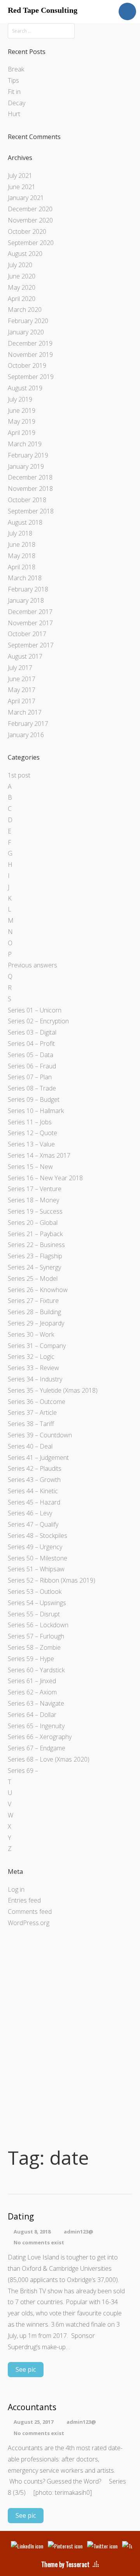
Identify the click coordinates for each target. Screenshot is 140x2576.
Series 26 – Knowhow (38, 1290)
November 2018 (30, 489)
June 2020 (22, 276)
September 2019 (31, 377)
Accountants (32, 2407)
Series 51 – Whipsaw (36, 1569)
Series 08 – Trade (32, 1088)
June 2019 (22, 410)
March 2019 (25, 444)
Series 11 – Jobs (30, 1122)
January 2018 (26, 600)
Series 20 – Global (33, 1223)
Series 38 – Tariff (31, 1424)
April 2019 (22, 433)
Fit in (14, 92)
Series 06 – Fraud (32, 1066)
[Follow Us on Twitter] (102, 2546)
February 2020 (28, 321)
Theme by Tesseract (65, 2564)
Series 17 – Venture (35, 1189)
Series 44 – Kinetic (33, 1491)
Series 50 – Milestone (38, 1558)
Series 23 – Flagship (35, 1256)
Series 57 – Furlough (36, 1636)
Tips (13, 80)
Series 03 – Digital (32, 1032)
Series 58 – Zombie (34, 1647)
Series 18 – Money (33, 1200)
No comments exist (39, 2242)
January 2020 (26, 332)
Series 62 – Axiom (32, 1692)
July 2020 (20, 265)
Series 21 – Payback (35, 1234)
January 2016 (26, 735)
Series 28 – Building (34, 1312)
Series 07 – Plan (30, 1077)
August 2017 (25, 656)
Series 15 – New (30, 1167)
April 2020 (22, 299)
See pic (26, 2369)
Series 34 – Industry (35, 1379)
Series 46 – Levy (30, 1513)
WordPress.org (29, 1923)
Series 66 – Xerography (40, 1737)
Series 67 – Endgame (37, 1748)
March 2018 (25, 578)
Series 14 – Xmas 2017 (39, 1155)
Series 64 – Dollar (32, 1715)
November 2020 (30, 220)
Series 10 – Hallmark (36, 1111)
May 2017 (22, 690)
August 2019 (25, 388)
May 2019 (22, 421)
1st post (19, 775)
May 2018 (22, 556)
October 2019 (27, 365)
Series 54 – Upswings (37, 1603)
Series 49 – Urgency (35, 1547)
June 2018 (22, 544)
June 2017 (22, 679)
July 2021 (20, 176)
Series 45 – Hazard (34, 1502)
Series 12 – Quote (32, 1133)
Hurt (14, 114)
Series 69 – (23, 1771)
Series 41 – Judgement (38, 1458)
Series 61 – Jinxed (32, 1681)
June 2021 (22, 187)
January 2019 (26, 466)
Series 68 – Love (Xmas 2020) (49, 1759)
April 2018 (22, 567)
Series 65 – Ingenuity (36, 1726)
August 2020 (25, 254)
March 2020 (25, 310)
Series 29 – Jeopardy (36, 1323)
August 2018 (25, 522)
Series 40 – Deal (30, 1446)
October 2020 (27, 231)
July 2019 (20, 399)
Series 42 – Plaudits (35, 1468)
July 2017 (20, 668)
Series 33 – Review (33, 1368)
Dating (21, 2217)
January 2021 (26, 198)
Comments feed (30, 1912)
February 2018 (28, 589)
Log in (16, 1889)
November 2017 (30, 623)
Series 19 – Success (35, 1211)
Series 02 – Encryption (38, 1021)
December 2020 (30, 209)
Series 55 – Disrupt (34, 1614)
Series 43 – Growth (34, 1480)
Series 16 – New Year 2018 (45, 1178)
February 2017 (28, 724)
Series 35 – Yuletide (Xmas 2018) (53, 1390)
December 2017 (30, 612)
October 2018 (27, 500)
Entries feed (24, 1900)
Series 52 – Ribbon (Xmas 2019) (52, 1580)
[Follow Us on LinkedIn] (27, 2546)
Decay (17, 103)
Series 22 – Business (36, 1245)
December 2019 (30, 343)
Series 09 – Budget (34, 1099)
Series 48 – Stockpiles (38, 1536)
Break (16, 69)
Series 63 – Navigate (36, 1703)
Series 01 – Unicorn (35, 1010)
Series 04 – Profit (31, 1044)
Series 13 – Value (31, 1144)
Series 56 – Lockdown (38, 1625)
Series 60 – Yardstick (36, 1670)
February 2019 (28, 455)
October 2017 (27, 634)
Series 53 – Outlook (35, 1592)
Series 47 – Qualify (33, 1524)
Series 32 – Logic (31, 1357)
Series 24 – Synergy (34, 1267)
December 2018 (30, 477)
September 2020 (31, 243)
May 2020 (22, 287)
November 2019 (30, 355)
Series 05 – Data (31, 1055)
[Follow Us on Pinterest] (65, 2546)
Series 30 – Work (31, 1334)
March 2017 (25, 712)
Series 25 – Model (33, 1278)
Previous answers (32, 965)
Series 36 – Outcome (37, 1402)
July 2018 (20, 533)
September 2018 (31, 511)
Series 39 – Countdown (40, 1435)
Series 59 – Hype (31, 1659)
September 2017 (31, 645)
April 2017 (22, 701)
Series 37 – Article (32, 1412)
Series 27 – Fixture (33, 1301)
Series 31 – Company (37, 1346)
